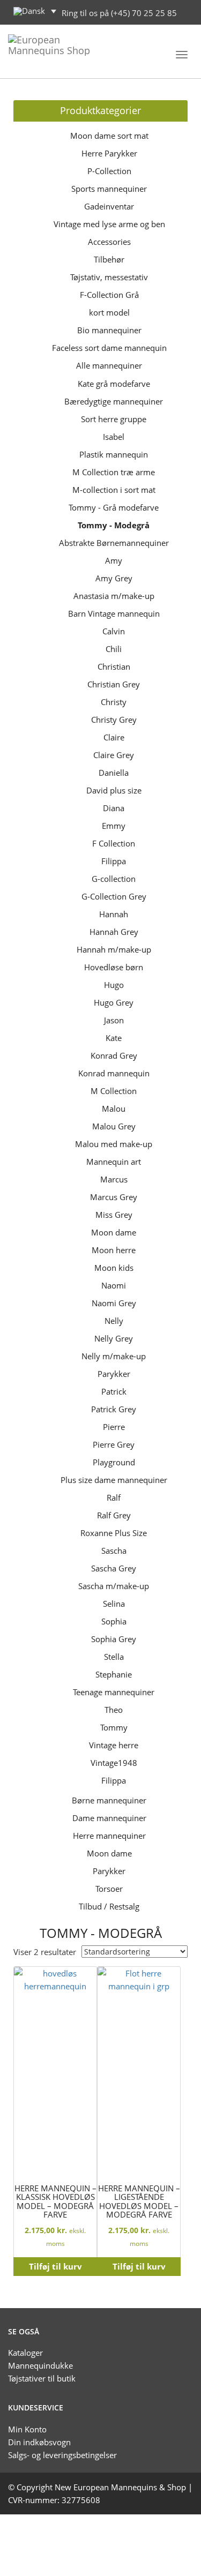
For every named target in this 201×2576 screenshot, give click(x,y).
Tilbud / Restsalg (109, 1906)
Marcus (114, 1179)
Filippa (114, 861)
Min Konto (27, 2429)
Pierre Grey (114, 1444)
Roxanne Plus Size (114, 1533)
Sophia (114, 1621)
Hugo (114, 985)
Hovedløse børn (114, 967)
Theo (114, 1710)
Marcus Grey (114, 1197)
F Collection (114, 843)
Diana (114, 808)
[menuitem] (35, 11)
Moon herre (114, 1250)
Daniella (114, 773)
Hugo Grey (114, 1002)
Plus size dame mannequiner (114, 1480)
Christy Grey (114, 720)
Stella (114, 1657)
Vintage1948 (114, 1763)
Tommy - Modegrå (114, 525)
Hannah (114, 914)
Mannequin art (114, 1162)
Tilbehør (109, 259)
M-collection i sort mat (114, 490)
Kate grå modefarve (114, 384)
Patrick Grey (114, 1409)
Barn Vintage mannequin (114, 613)
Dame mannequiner (109, 1818)
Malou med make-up (114, 1144)
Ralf (114, 1497)
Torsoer (109, 1889)
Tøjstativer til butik (42, 2378)
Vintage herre (114, 1745)
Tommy (114, 1727)
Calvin (114, 631)
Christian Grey (114, 684)
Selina (114, 1604)
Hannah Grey (114, 932)
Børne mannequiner (109, 1800)
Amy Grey (114, 578)
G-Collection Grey (114, 896)
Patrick (114, 1391)
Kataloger (25, 2353)
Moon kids (114, 1268)
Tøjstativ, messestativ (109, 277)
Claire (114, 737)
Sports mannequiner (109, 189)
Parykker (114, 1374)
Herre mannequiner (109, 1836)
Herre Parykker (109, 153)
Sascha (114, 1551)
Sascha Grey (114, 1568)
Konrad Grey (114, 1055)
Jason (114, 1020)
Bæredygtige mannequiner (114, 401)
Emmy (114, 826)
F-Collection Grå (109, 295)
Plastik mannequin (114, 454)
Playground (114, 1462)
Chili (114, 649)
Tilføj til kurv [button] (55, 2266)
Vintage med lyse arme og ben (109, 224)
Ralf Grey (114, 1515)
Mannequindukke (40, 2365)
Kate (114, 1038)
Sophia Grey (114, 1639)
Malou (114, 1109)
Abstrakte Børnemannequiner (114, 543)
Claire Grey (114, 755)
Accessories (109, 242)
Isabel (114, 437)
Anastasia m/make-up (114, 596)
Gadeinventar (109, 206)
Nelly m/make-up (114, 1356)
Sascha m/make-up (114, 1586)
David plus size (114, 790)
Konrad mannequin (114, 1073)
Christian (114, 667)
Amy (114, 560)
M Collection (114, 1091)
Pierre (114, 1427)
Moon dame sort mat (109, 136)
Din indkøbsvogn (39, 2442)
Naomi (114, 1285)
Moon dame (114, 1232)
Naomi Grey (114, 1303)
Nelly (114, 1321)
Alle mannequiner (109, 365)
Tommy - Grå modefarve (114, 507)
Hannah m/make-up (114, 949)
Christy (114, 702)
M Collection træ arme (114, 472)
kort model (109, 312)
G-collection (114, 879)
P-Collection (109, 171)
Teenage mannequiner (114, 1692)
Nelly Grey (114, 1338)
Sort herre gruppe (114, 419)
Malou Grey (114, 1126)
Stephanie (114, 1674)
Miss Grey (114, 1215)
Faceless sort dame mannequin (109, 348)
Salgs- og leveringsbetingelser (62, 2455)
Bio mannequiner (109, 330)
